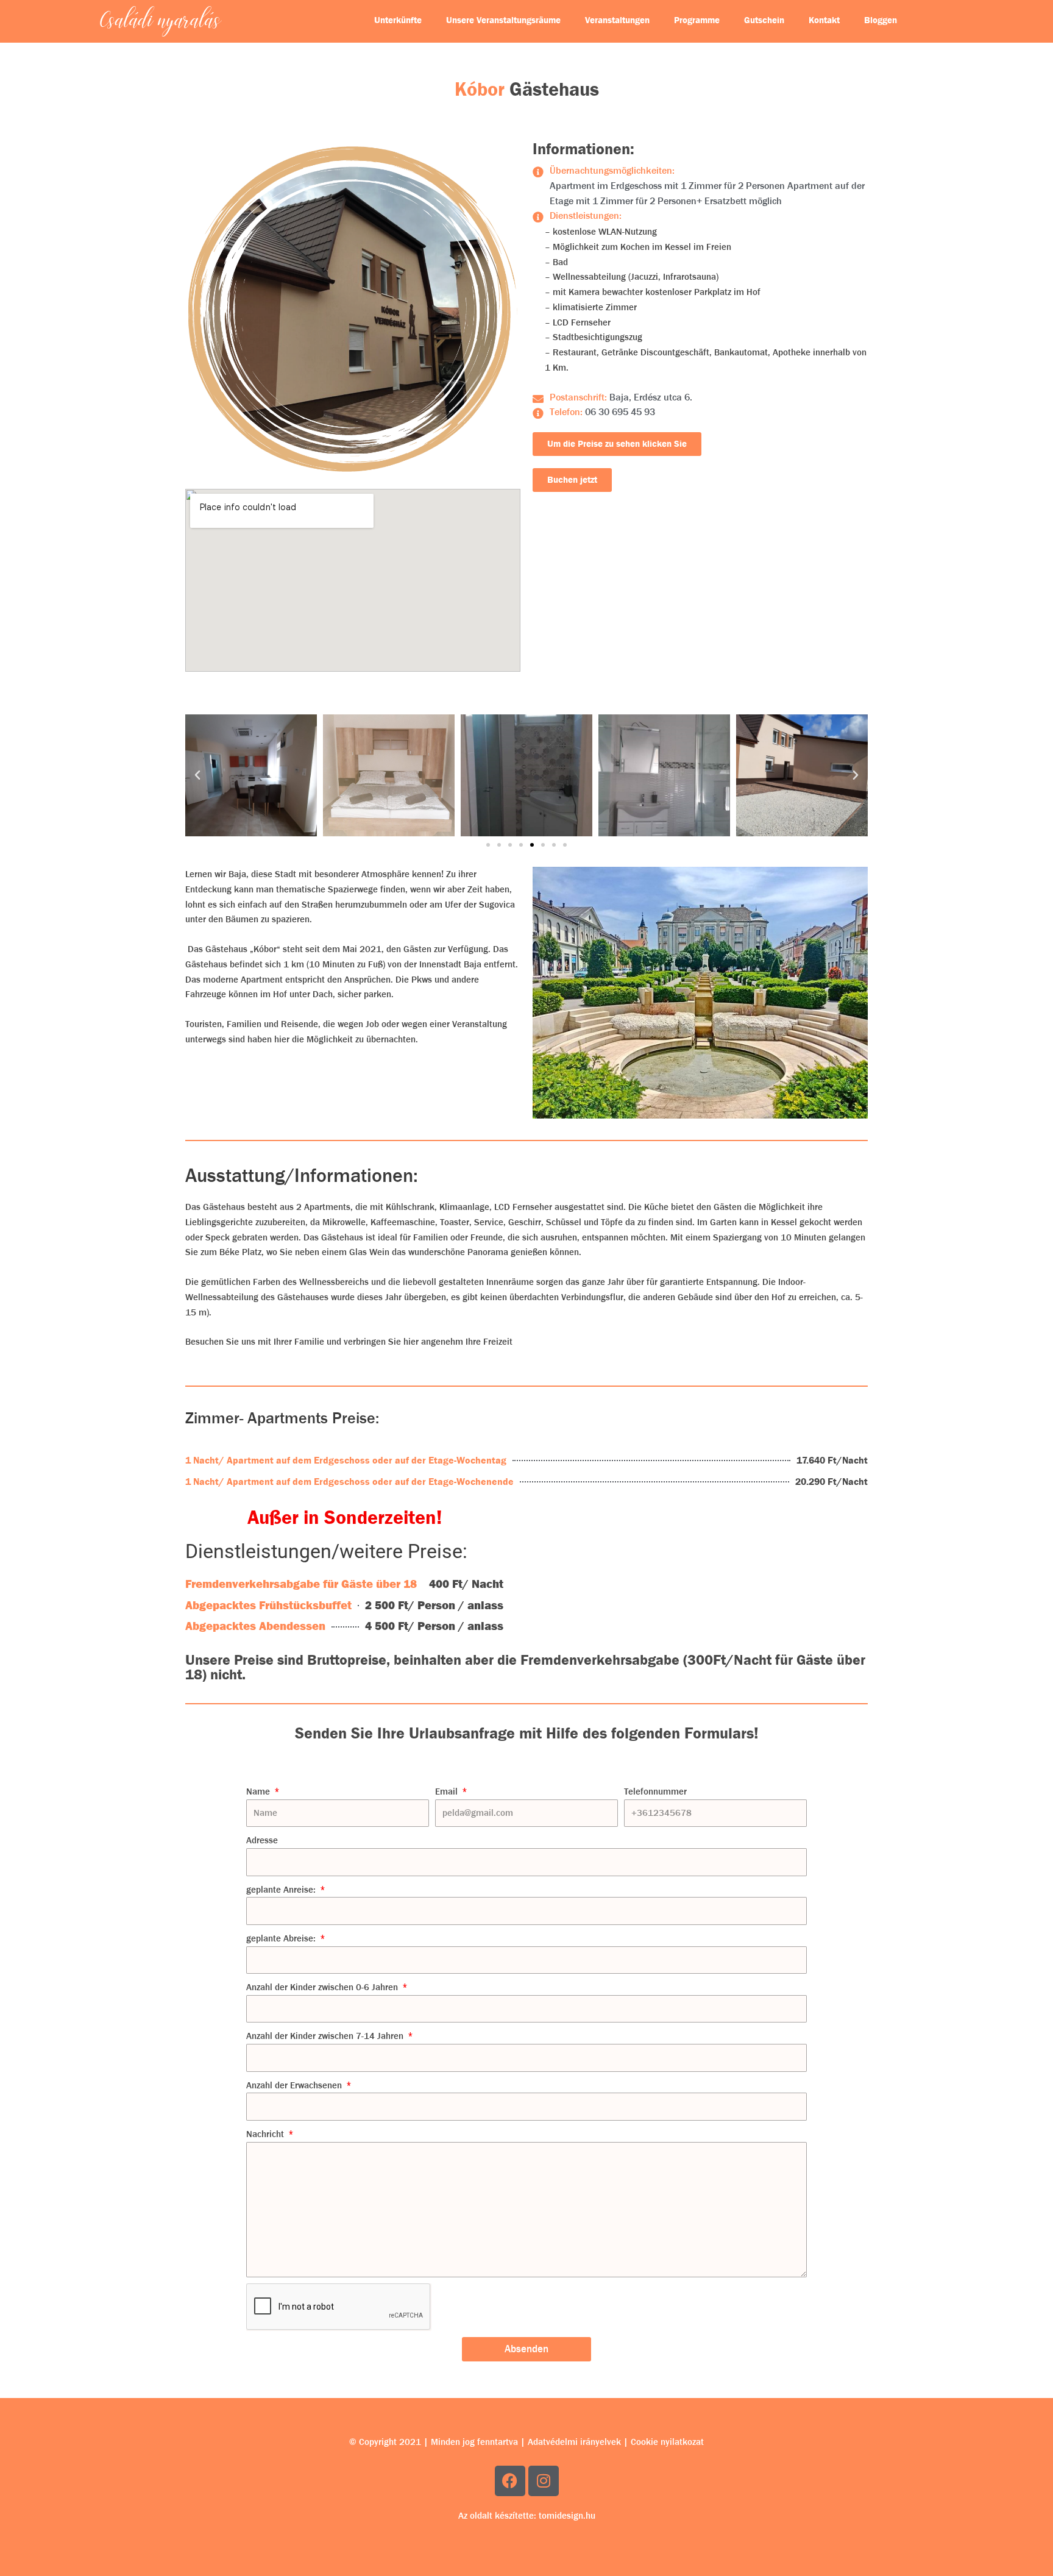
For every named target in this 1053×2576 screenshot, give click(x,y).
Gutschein (764, 20)
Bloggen (881, 20)
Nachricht (266, 2134)
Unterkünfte (398, 20)
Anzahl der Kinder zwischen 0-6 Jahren (323, 1987)
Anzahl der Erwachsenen (295, 2085)
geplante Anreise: (282, 1890)
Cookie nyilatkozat (667, 2442)
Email (448, 1791)
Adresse (262, 1840)
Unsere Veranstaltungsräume (503, 20)
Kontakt (824, 20)
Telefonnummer (655, 1791)
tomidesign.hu (567, 2516)
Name (259, 1791)
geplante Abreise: (282, 1938)
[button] (197, 775)
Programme (697, 20)
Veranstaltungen (617, 20)
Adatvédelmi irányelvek (574, 2442)
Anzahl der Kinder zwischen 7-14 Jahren (326, 2036)
